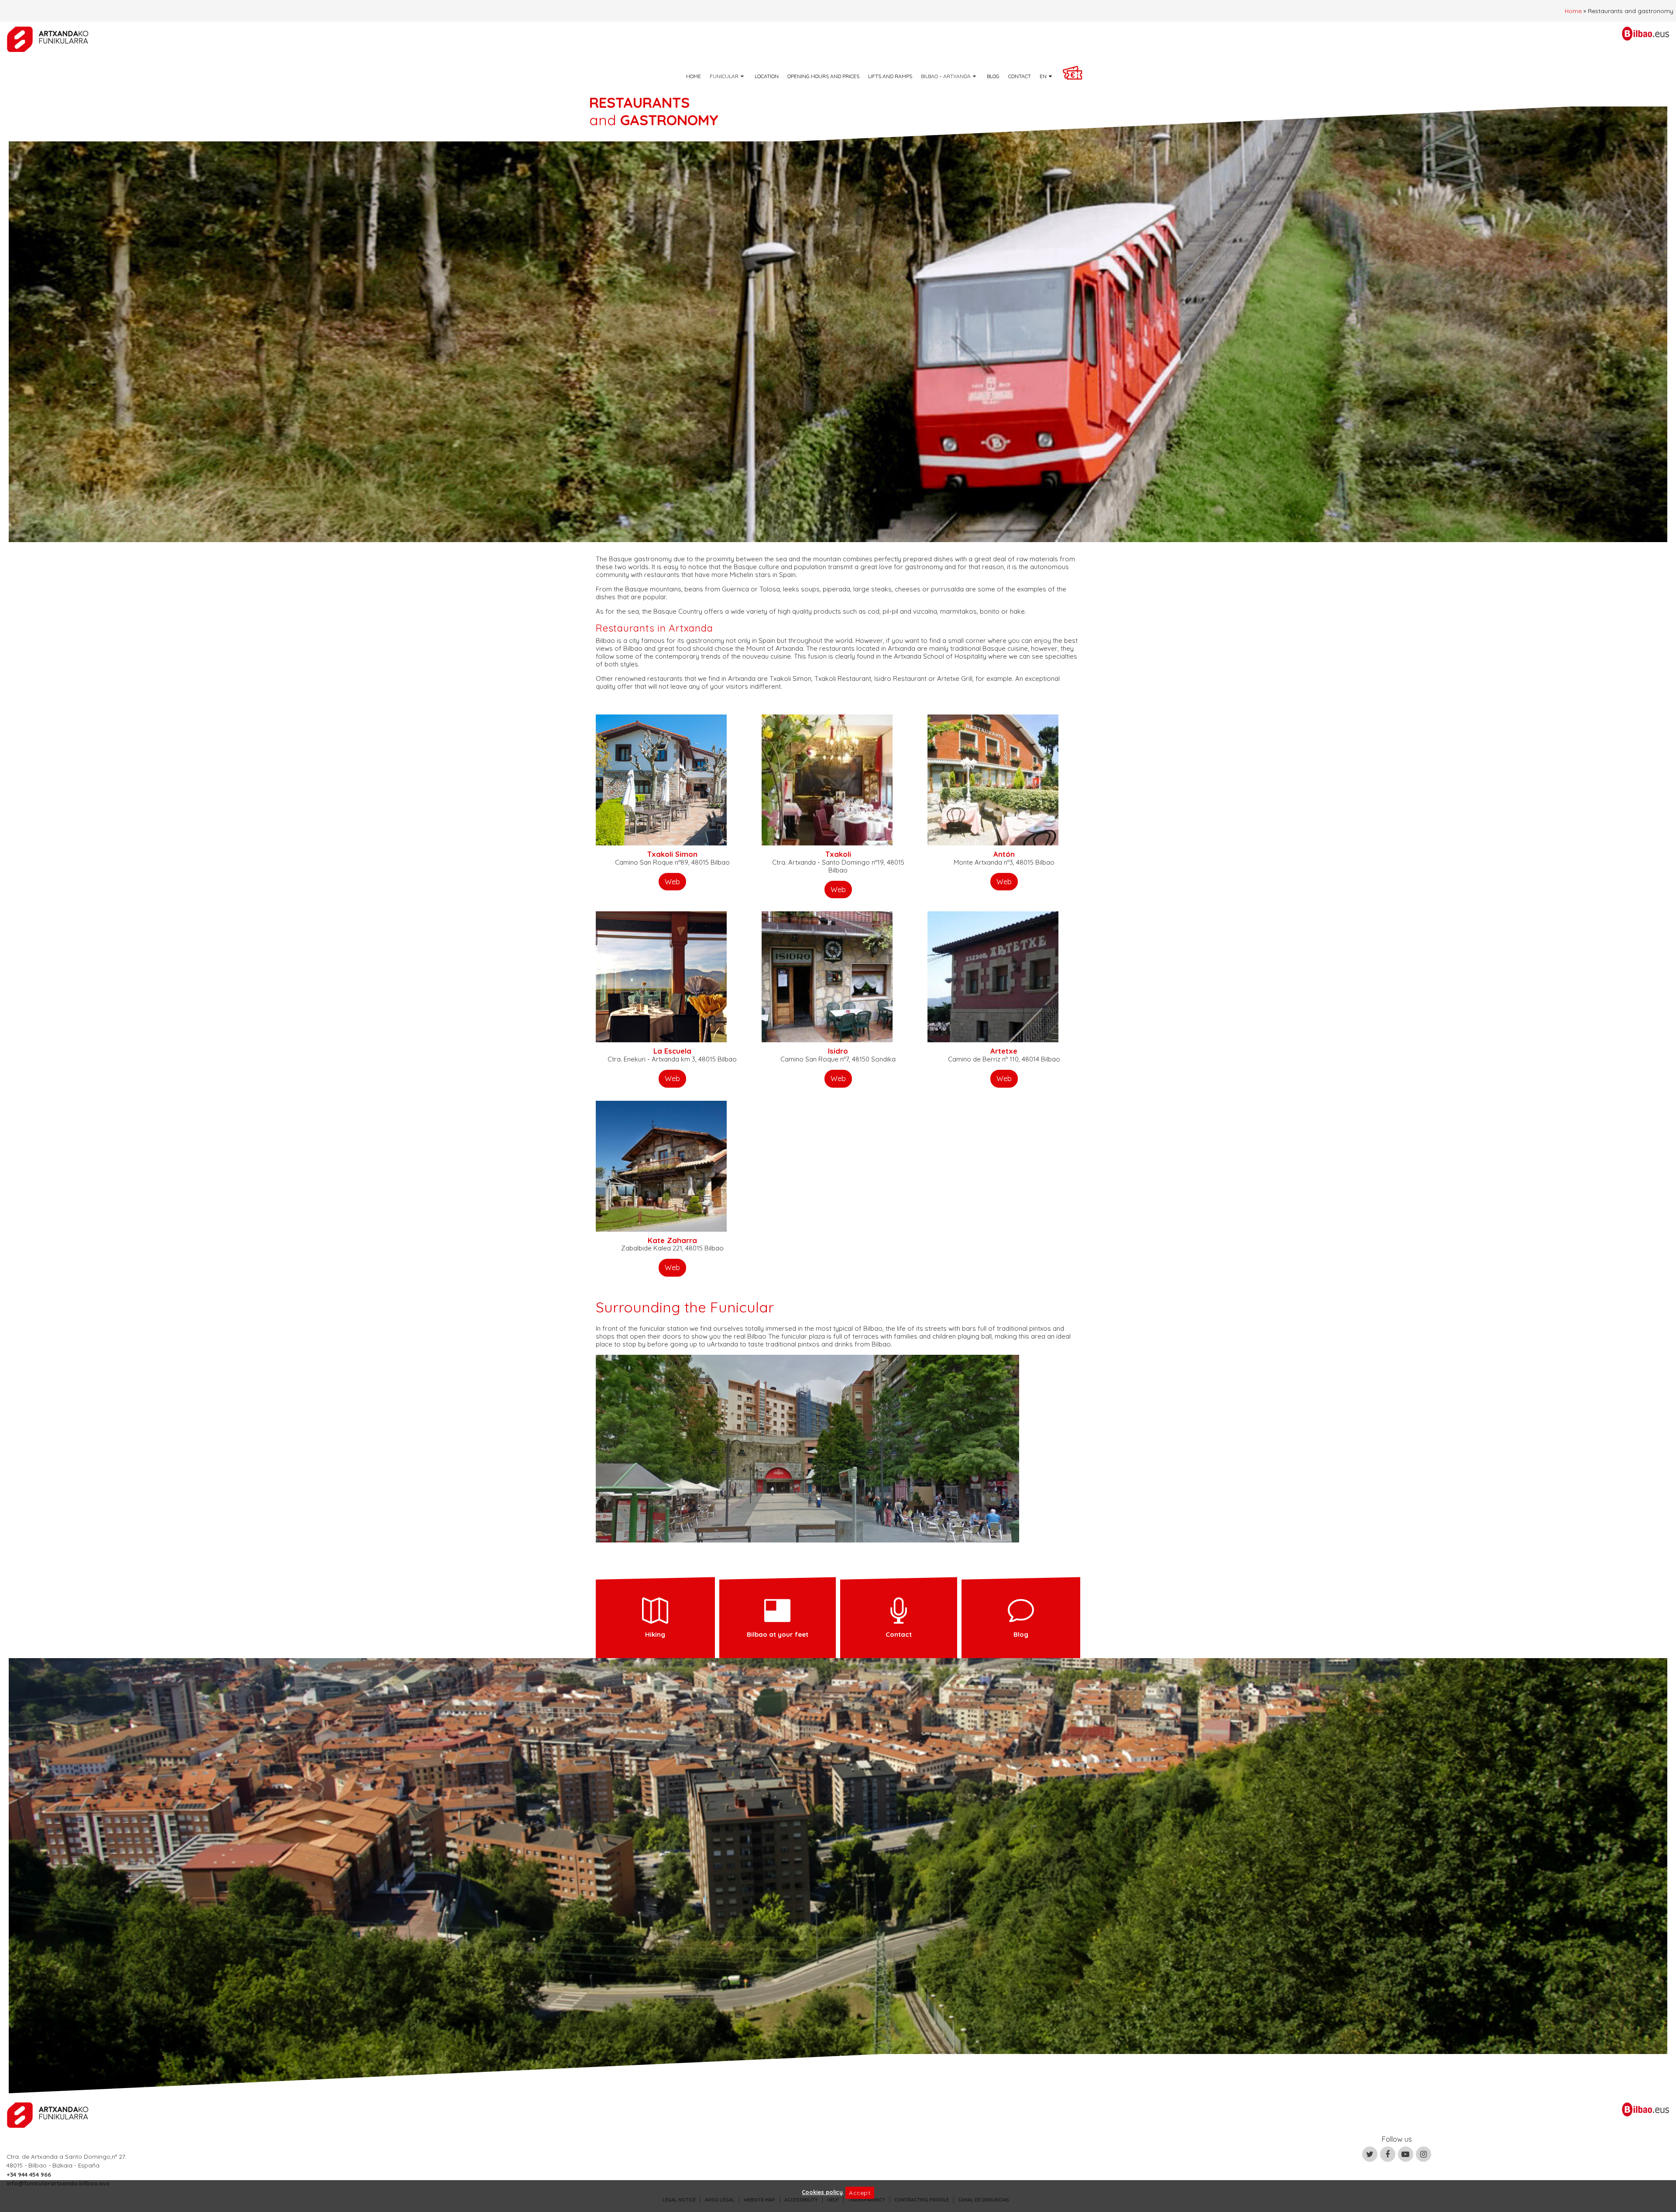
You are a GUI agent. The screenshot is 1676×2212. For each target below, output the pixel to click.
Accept (860, 2193)
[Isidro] (827, 976)
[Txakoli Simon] (661, 779)
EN (1043, 76)
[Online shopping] (1076, 76)
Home (1573, 11)
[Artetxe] (993, 976)
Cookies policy (822, 2192)
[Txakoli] (827, 779)
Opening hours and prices (823, 76)
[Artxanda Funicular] (48, 39)
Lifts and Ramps (890, 76)
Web (672, 881)
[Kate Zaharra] (661, 1165)
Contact (1020, 76)
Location (767, 76)
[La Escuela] (661, 976)
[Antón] (993, 779)
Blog (993, 76)
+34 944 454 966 (29, 2174)
